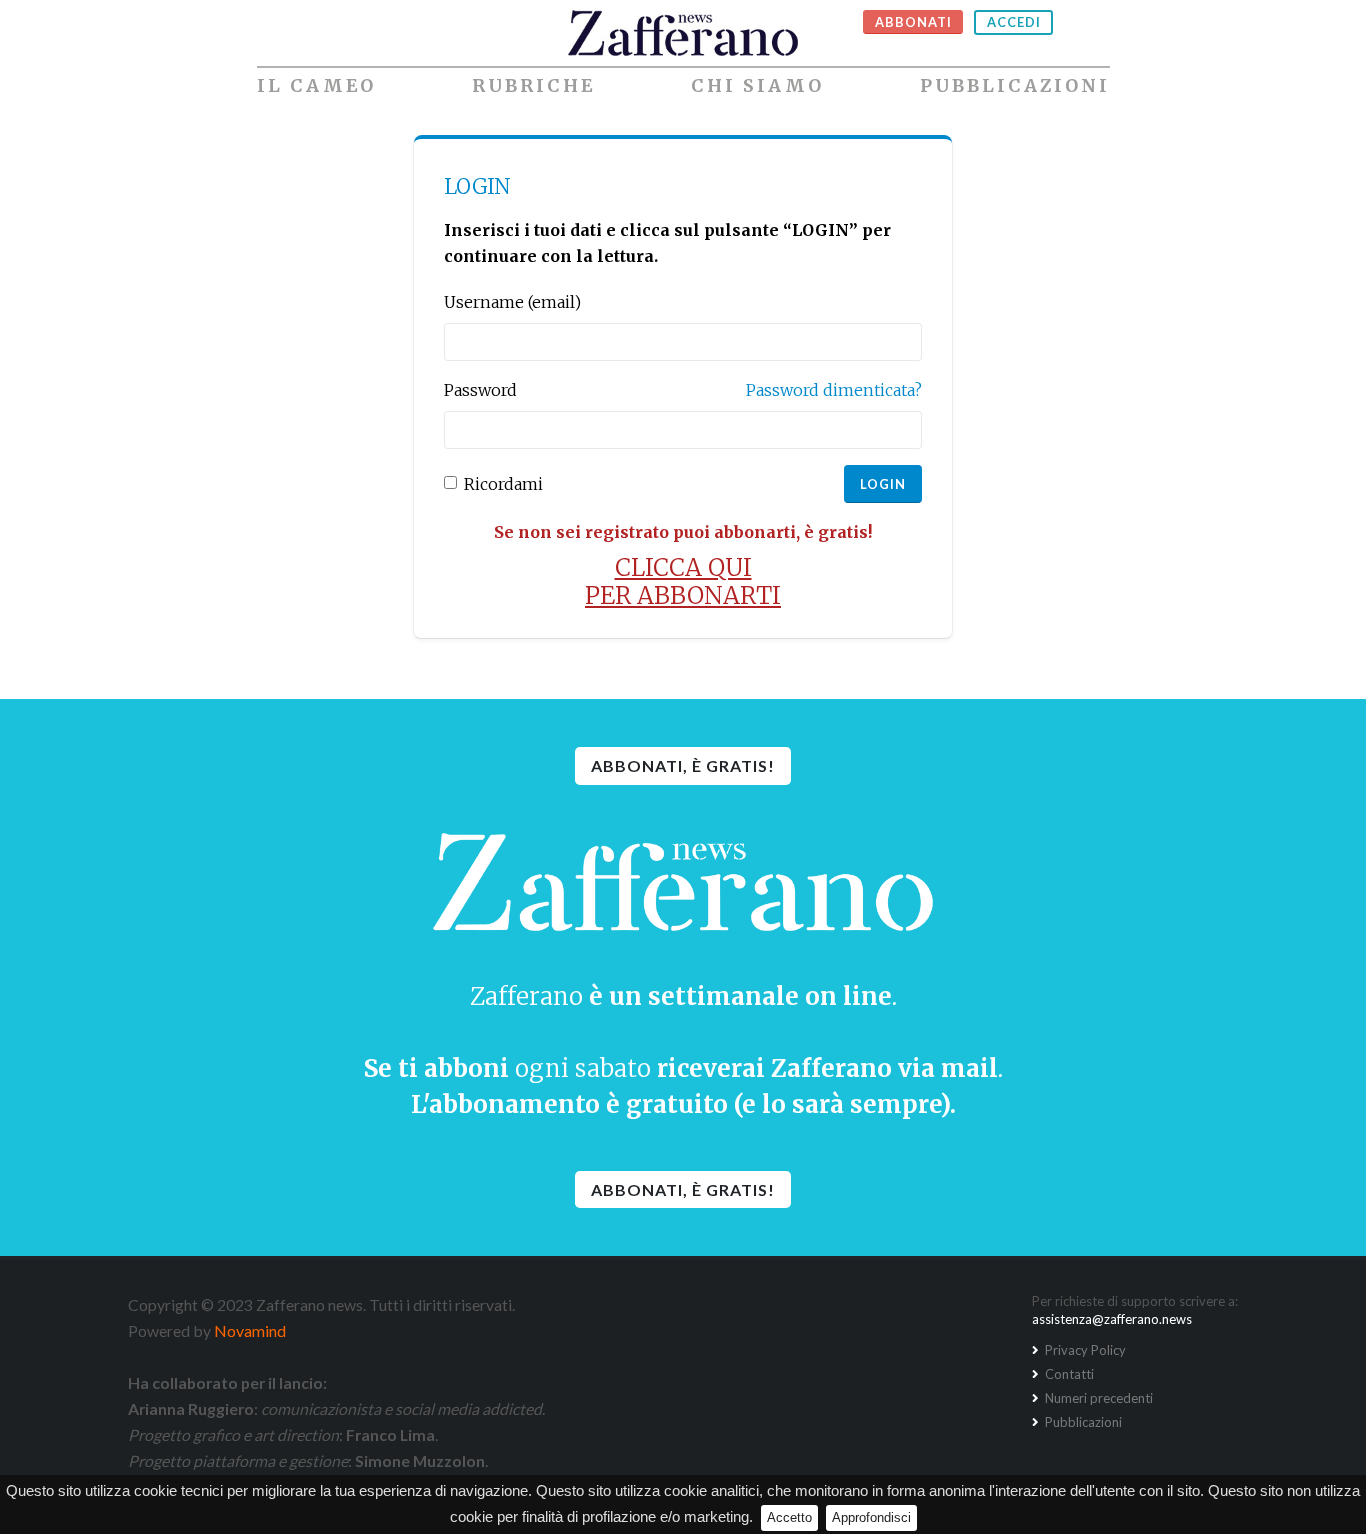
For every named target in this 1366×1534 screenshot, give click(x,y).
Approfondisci (871, 1517)
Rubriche (533, 86)
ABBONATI (913, 22)
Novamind (250, 1330)
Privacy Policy (1084, 1350)
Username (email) (512, 302)
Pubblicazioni (1015, 86)
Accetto (789, 1517)
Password (480, 390)
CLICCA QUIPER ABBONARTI (683, 581)
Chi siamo (757, 86)
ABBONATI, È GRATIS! (683, 765)
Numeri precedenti (1097, 1398)
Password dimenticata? (834, 390)
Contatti (1068, 1374)
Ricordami (503, 484)
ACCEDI (1014, 22)
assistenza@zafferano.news (1112, 1319)
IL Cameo (316, 86)
